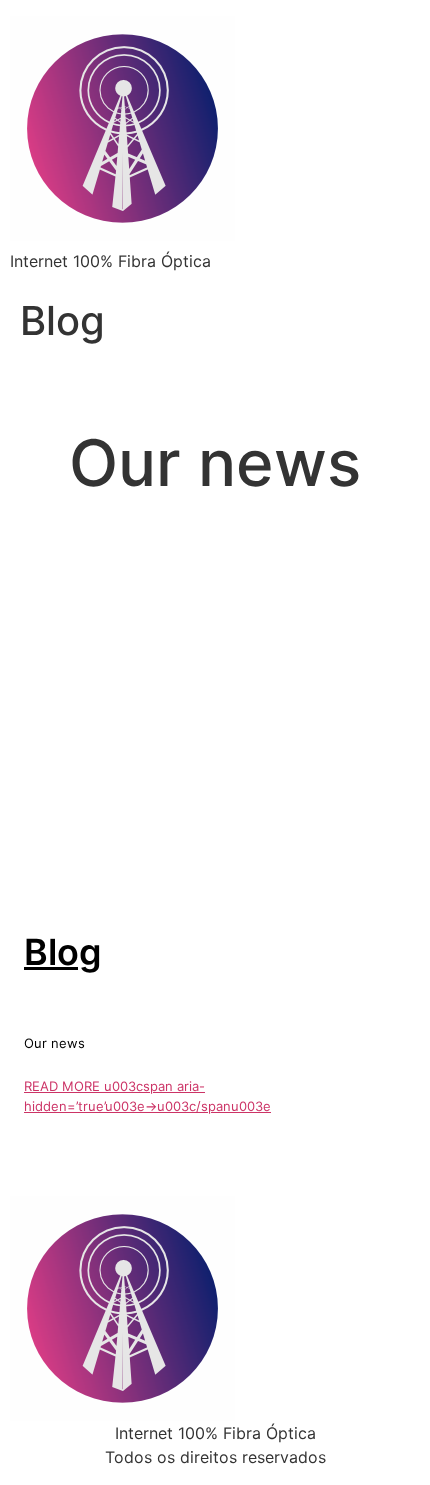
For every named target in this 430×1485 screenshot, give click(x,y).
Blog (63, 952)
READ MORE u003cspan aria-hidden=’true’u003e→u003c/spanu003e (147, 1096)
